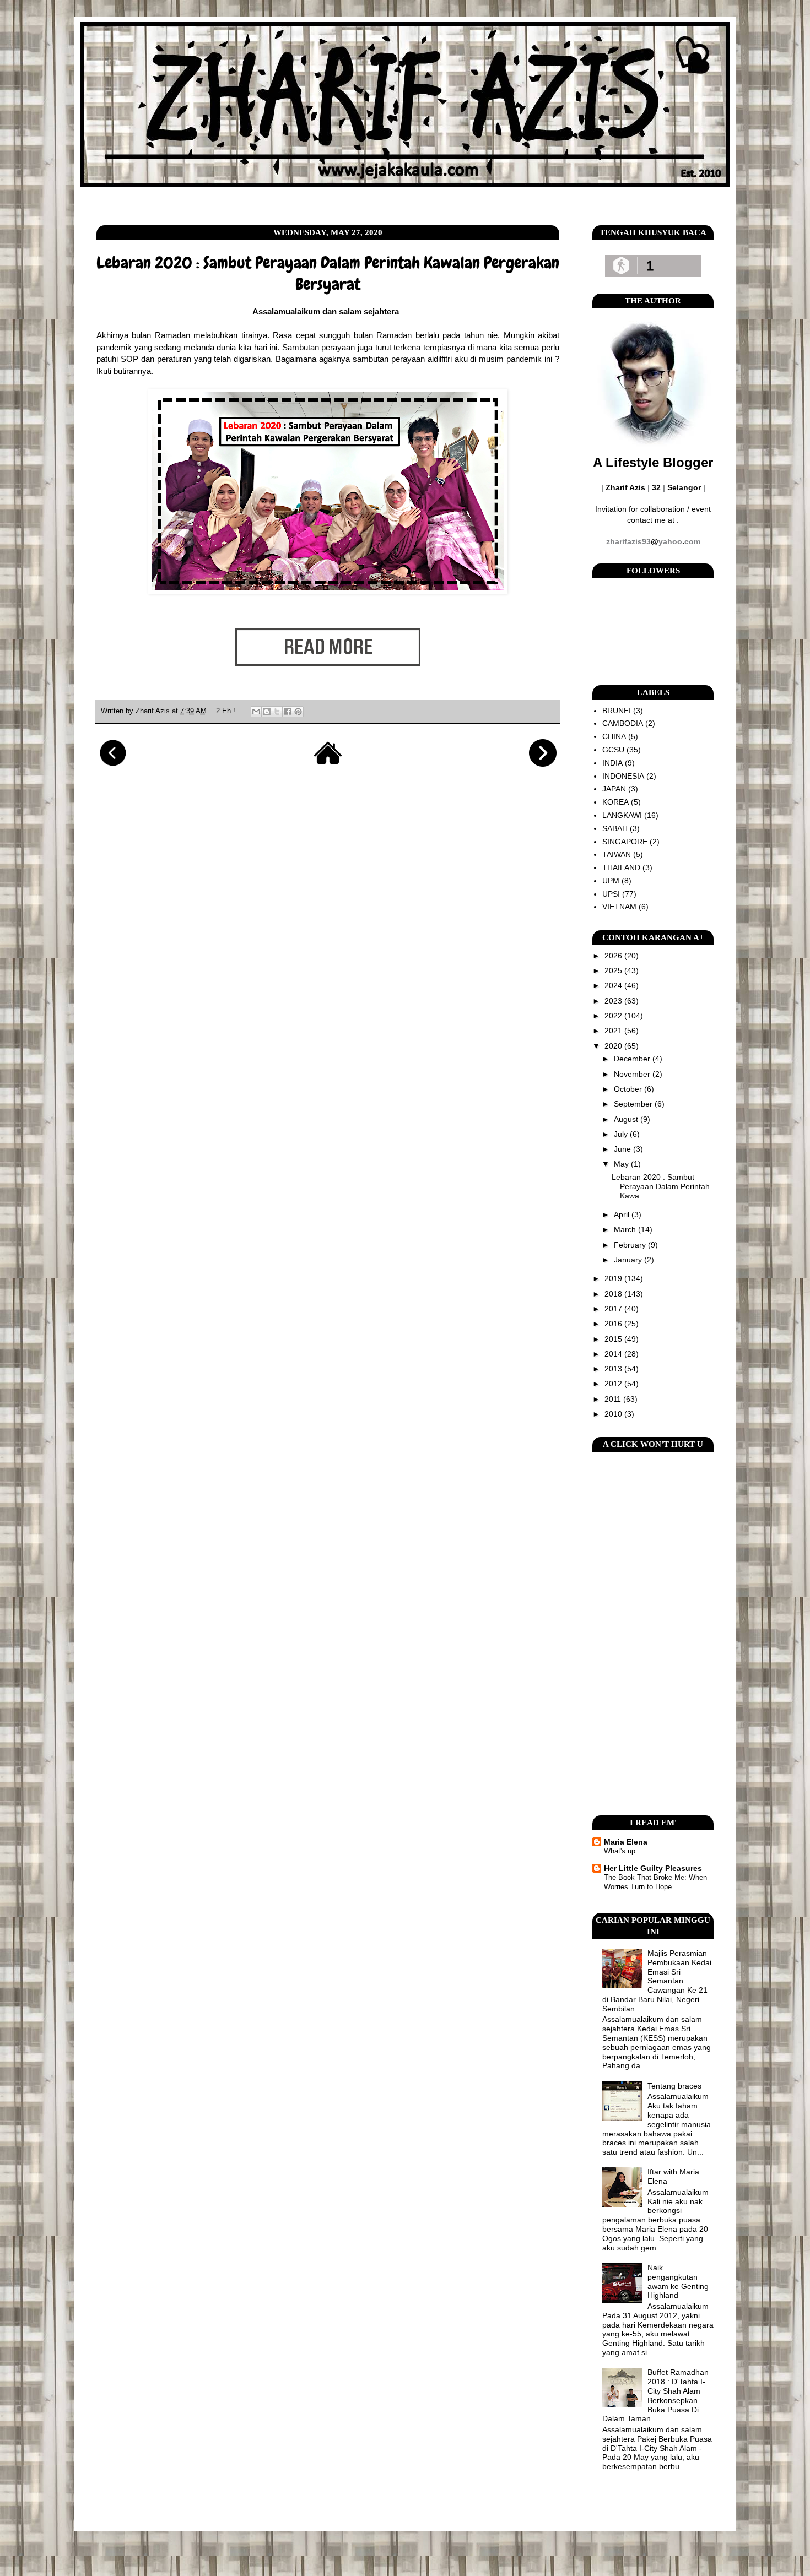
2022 (614, 1016)
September (634, 1104)
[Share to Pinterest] (298, 712)
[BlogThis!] (267, 712)
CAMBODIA (623, 723)
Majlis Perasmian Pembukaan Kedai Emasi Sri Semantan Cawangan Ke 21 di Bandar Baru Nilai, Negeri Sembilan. (657, 1981)
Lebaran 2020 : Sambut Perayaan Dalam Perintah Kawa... (661, 1186)
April (623, 1214)
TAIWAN (617, 854)
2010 (614, 1414)
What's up (620, 1851)
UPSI (611, 894)
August (627, 1119)
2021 (614, 1031)
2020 (614, 1046)
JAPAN (614, 789)
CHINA (614, 736)
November (633, 1074)
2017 (614, 1309)
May (622, 1164)
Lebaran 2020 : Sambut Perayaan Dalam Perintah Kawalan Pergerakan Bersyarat (328, 273)
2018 (614, 1294)
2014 (614, 1354)
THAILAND (621, 867)
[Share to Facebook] (288, 712)
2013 (614, 1369)
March (626, 1229)
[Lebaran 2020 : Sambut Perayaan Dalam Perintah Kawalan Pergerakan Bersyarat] (328, 683)
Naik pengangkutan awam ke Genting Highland (678, 2281)
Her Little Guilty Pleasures (653, 1868)
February (631, 1245)
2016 (614, 1324)
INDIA (612, 763)
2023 (614, 1001)
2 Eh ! (226, 711)
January (629, 1260)
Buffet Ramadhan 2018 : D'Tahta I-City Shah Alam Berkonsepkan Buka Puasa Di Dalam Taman (656, 2395)
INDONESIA (623, 776)
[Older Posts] (543, 764)
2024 (614, 985)
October (629, 1089)
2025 (614, 970)
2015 (614, 1339)
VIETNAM (619, 907)
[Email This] (256, 712)
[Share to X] (277, 712)
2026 (614, 956)
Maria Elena (626, 1842)
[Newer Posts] (113, 764)
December (633, 1059)
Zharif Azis (154, 711)
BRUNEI (617, 711)
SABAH (615, 828)
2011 (614, 1399)
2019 (614, 1278)
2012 (614, 1384)
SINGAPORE (625, 842)
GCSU (613, 750)
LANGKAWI (622, 815)
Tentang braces (674, 2086)
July (622, 1134)
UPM (611, 881)
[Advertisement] (653, 1634)
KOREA (615, 802)
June (623, 1149)
